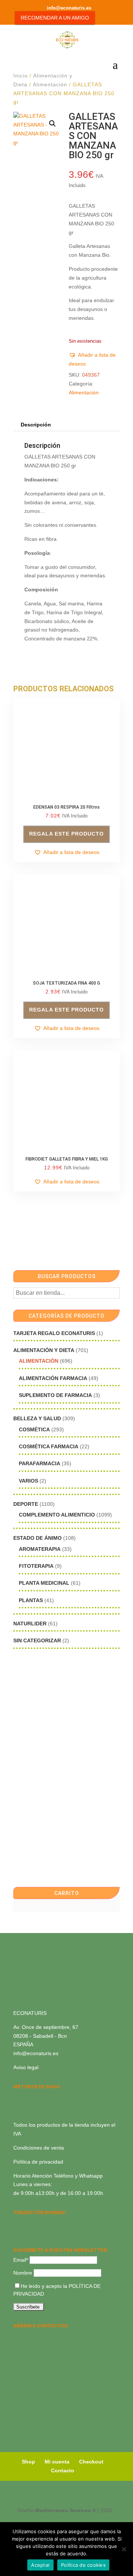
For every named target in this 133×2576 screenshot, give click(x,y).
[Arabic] (37, 2232)
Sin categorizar (37, 1640)
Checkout (91, 2462)
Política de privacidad (38, 2162)
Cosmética (34, 1429)
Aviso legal (26, 2067)
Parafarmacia (40, 1463)
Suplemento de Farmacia (55, 1395)
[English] (27, 2222)
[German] (47, 2222)
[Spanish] (18, 2222)
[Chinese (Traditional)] (47, 2232)
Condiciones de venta (39, 2148)
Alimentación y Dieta (44, 1350)
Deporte (26, 1504)
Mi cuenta (57, 2462)
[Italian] (18, 2232)
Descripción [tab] (36, 425)
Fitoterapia (36, 1566)
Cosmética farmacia (49, 1446)
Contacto (63, 2470)
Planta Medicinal (44, 1583)
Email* (21, 2260)
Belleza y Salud (37, 1418)
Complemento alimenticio (57, 1515)
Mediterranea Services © (66, 2510)
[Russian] (66, 2222)
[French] (56, 2222)
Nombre (23, 2273)
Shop (28, 2462)
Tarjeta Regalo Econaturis (54, 1333)
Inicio (21, 76)
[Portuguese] (27, 2232)
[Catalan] (37, 2222)
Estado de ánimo (37, 1538)
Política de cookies (83, 2565)
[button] (52, 124)
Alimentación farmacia (53, 1378)
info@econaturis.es (36, 2053)
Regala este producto (66, 834)
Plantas (31, 1600)
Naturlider (30, 1624)
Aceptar (40, 2565)
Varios (28, 1481)
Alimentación (50, 84)
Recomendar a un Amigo (55, 18)
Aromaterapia (40, 1549)
